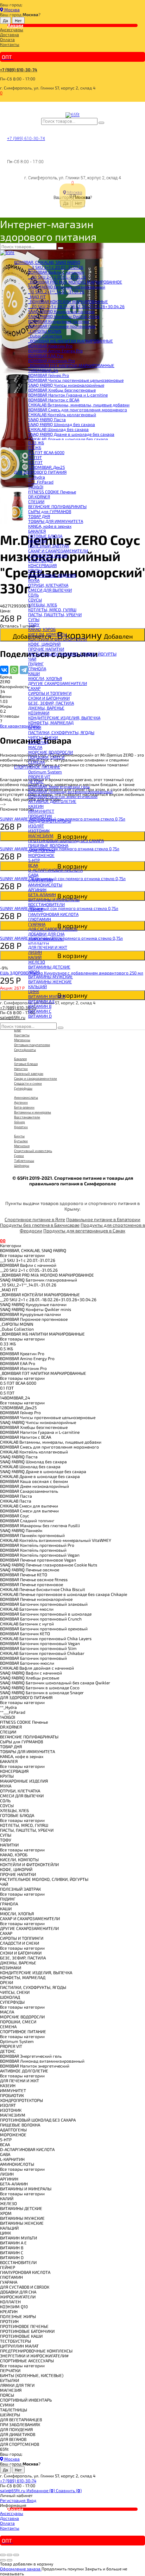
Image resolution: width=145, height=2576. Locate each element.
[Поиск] (101, 123)
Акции (15, 25)
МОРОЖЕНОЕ (41, 855)
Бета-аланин (24, 1107)
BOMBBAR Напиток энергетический (63, 796)
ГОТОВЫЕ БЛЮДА (45, 536)
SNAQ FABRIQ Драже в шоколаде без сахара (71, 434)
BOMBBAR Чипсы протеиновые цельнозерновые (76, 380)
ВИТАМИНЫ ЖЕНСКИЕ (50, 981)
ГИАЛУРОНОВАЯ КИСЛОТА (53, 914)
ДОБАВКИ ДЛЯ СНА (46, 934)
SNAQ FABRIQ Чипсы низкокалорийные (66, 385)
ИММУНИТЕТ (41, 811)
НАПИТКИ (37, 541)
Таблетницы (24, 1160)
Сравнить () (69, 2490)
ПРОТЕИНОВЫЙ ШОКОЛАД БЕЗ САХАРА (66, 840)
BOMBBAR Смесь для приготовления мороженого (78, 410)
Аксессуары (12, 29)
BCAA (33, 865)
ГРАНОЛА (37, 668)
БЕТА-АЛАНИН (42, 894)
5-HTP (34, 860)
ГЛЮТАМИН (40, 919)
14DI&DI (36, 487)
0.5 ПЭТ (35, 462)
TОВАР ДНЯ (39, 516)
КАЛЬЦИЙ (37, 986)
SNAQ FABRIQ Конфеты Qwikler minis (64, 316)
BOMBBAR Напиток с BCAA (54, 400)
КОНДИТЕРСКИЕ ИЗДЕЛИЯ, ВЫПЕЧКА (64, 718)
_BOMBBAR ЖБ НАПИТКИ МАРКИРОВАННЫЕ (71, 341)
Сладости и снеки (28, 1083)
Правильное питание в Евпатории (103, 1219)
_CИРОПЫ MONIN (45, 331)
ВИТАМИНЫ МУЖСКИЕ (51, 977)
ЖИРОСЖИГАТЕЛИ (46, 939)
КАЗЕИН (36, 806)
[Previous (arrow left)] (3, 2560)
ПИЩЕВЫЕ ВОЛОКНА (48, 845)
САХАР (34, 688)
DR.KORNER (39, 497)
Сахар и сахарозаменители (36, 1078)
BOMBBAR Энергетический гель (59, 786)
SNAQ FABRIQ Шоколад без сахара (62, 424)
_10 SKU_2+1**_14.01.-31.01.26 (56, 292)
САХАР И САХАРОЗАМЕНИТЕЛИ (58, 551)
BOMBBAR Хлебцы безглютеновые (62, 390)
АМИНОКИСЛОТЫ (45, 885)
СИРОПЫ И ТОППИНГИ (50, 693)
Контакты (10, 44)
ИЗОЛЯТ (36, 826)
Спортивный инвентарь (33, 1151)
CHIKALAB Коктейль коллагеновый (62, 414)
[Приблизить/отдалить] (16, 2555)
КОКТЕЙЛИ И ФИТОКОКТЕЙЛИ (58, 639)
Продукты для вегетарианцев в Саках (84, 1231)
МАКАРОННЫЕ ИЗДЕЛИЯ (52, 575)
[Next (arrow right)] (10, 2560)
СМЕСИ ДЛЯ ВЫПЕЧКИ (50, 590)
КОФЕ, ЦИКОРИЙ (44, 644)
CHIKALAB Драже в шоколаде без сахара (68, 439)
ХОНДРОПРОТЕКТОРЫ (50, 821)
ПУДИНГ (36, 664)
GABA (33, 875)
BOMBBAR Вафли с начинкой (56, 272)
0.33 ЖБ (36, 442)
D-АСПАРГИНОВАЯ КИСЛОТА (55, 870)
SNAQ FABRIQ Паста (47, 419)
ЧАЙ (32, 659)
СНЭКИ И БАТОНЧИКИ (49, 698)
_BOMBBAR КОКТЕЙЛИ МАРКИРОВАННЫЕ (68, 301)
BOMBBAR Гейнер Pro (49, 375)
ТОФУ (34, 624)
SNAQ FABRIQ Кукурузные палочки (61, 311)
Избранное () (41, 2490)
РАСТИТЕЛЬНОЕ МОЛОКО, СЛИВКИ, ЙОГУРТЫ (72, 654)
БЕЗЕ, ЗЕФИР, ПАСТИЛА (51, 703)
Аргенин (21, 1102)
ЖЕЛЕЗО (37, 962)
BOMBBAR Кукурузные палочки (59, 321)
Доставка (10, 34)
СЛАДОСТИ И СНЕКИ (48, 555)
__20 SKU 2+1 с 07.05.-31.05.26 (57, 277)
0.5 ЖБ (35, 447)
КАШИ (34, 673)
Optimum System (45, 772)
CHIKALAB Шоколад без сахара (58, 429)
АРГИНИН (37, 890)
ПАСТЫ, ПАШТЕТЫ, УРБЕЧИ (55, 614)
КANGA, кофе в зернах (50, 526)
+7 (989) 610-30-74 (19, 69)
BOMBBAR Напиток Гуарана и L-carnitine (68, 395)
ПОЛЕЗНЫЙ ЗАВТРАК (49, 546)
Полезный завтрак (29, 1073)
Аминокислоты (26, 1097)
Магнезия (22, 1146)
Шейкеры (22, 1165)
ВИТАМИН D (40, 1016)
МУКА (34, 580)
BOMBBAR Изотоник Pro (52, 360)
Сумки (19, 1156)
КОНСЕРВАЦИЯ (42, 565)
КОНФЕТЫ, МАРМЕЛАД (51, 723)
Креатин (21, 1127)
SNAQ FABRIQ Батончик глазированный (67, 287)
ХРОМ (34, 972)
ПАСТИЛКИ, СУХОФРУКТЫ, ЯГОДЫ (61, 732)
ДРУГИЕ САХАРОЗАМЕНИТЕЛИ (58, 683)
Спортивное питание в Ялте (35, 1219)
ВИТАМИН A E (42, 1001)
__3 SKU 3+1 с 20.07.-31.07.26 (56, 267)
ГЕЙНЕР (36, 909)
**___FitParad (41, 482)
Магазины (22, 1040)
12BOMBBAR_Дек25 (46, 467)
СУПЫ (34, 619)
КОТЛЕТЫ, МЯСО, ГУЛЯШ (52, 610)
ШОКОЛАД (38, 742)
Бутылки (21, 1141)
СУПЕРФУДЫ (40, 560)
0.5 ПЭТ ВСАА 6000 (46, 452)
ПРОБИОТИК (40, 816)
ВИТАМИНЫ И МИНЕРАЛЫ (54, 899)
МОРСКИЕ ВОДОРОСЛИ (51, 752)
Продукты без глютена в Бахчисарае (40, 1225)
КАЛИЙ (35, 957)
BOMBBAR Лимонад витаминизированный (70, 791)
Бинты (19, 1136)
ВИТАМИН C (40, 1011)
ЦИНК (34, 991)
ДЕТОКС (36, 781)
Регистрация (13, 2500)
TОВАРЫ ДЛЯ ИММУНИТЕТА (56, 521)
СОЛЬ (33, 595)
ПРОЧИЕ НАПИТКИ (46, 649)
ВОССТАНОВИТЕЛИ (46, 904)
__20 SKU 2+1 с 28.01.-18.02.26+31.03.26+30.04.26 (76, 306)
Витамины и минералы (33, 1112)
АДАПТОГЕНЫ (42, 850)
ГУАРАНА (37, 924)
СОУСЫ (35, 600)
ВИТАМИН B (40, 1006)
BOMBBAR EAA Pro (46, 355)
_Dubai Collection (45, 336)
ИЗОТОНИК (39, 831)
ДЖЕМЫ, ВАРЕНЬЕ (46, 708)
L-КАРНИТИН (40, 880)
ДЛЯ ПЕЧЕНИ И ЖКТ (48, 947)
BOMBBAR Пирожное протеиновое (62, 326)
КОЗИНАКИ (39, 713)
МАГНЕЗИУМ (41, 836)
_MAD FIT (37, 297)
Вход (31, 2500)
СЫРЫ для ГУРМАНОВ (50, 511)
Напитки (21, 1069)
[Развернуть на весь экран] (10, 2555)
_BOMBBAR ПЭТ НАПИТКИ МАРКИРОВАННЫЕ (71, 365)
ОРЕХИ (35, 727)
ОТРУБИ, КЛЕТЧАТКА (48, 585)
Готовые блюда (26, 1064)
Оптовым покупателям (32, 1045)
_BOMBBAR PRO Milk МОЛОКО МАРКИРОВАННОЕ (75, 282)
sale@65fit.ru (13, 2490)
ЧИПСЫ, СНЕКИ (43, 737)
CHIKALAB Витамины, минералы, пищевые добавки (79, 405)
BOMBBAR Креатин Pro (50, 346)
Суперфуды (23, 1088)
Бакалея (20, 1059)
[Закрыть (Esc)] (3, 2555)
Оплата (7, 39)
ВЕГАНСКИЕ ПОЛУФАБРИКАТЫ (57, 506)
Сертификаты (25, 1050)
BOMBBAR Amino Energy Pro (55, 351)
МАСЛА (35, 747)
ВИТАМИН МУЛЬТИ (47, 996)
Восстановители (27, 1117)
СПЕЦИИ (36, 501)
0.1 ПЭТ (35, 457)
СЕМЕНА (36, 762)
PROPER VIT (39, 777)
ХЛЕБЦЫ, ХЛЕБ (43, 605)
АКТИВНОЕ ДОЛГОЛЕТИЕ (52, 801)
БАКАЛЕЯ (37, 531)
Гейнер (20, 1122)
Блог (18, 1030)
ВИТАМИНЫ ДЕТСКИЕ (49, 967)
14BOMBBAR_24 (43, 370)
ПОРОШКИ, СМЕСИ (46, 757)
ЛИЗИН (35, 952)
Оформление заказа (21, 2569)
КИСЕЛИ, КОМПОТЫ (48, 634)
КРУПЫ (35, 570)
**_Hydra (37, 477)
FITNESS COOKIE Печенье (52, 492)
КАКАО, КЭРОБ (42, 629)
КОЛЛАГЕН (39, 944)
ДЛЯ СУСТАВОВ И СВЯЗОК (53, 929)
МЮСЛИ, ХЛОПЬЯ (45, 678)
